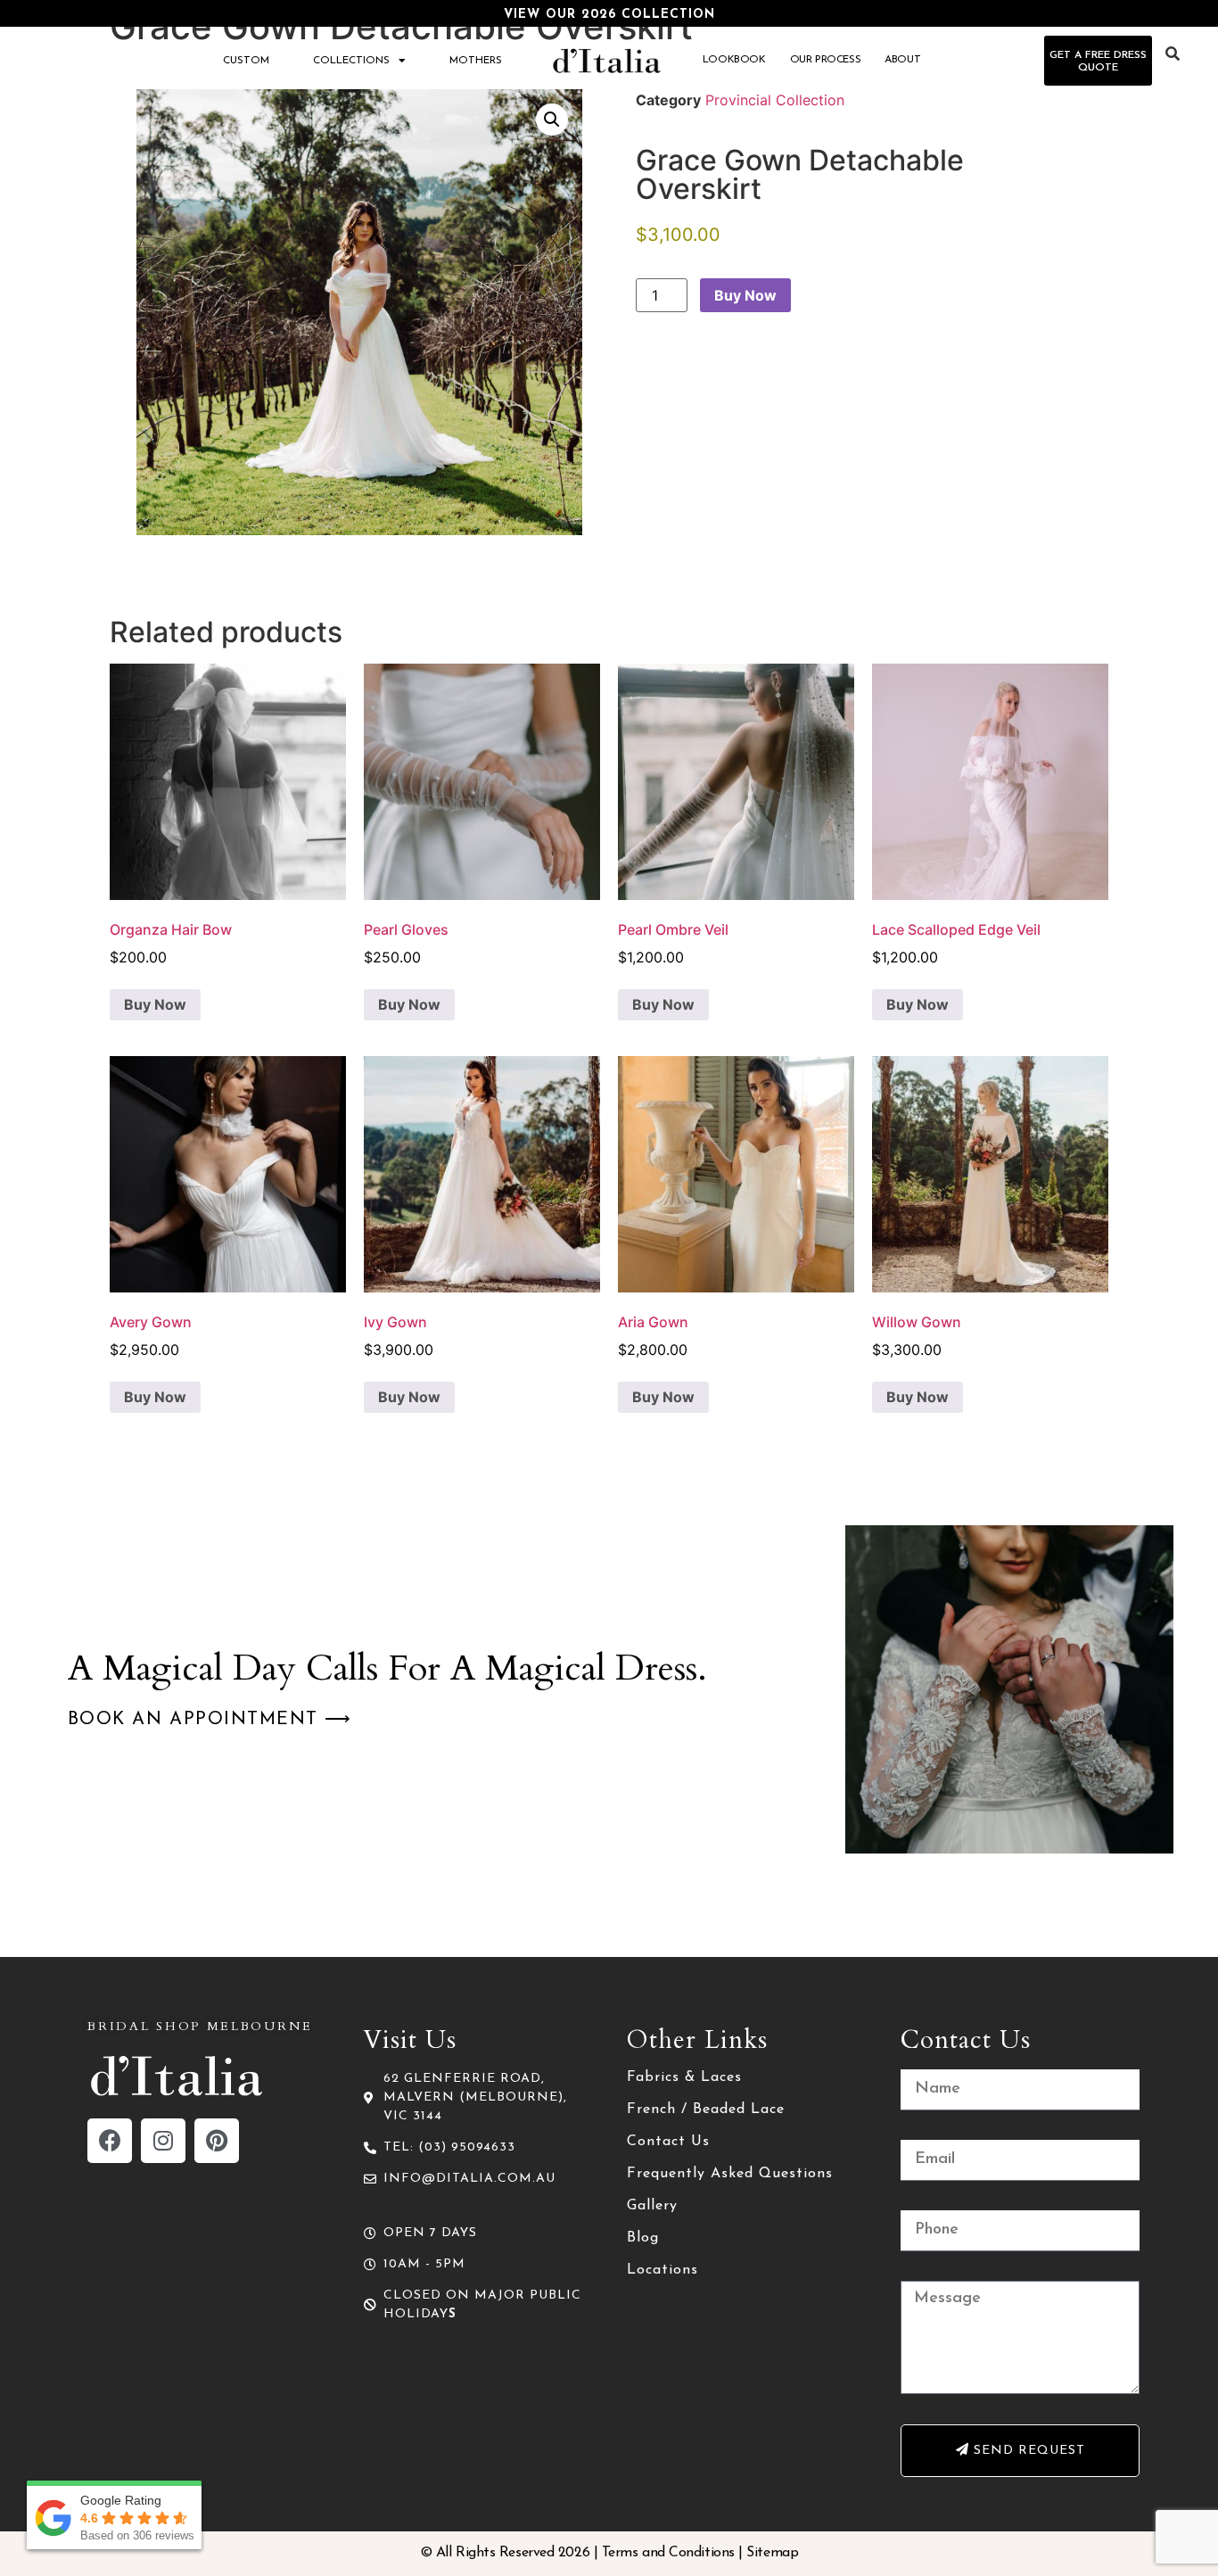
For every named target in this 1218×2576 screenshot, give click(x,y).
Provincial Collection (775, 100)
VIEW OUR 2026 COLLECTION (609, 15)
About (902, 60)
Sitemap (772, 2553)
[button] (552, 120)
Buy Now (745, 295)
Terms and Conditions (668, 2553)
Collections (351, 61)
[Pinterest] (217, 2141)
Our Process (826, 60)
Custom (246, 61)
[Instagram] (163, 2141)
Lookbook (734, 60)
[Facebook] (110, 2141)
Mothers (476, 61)
